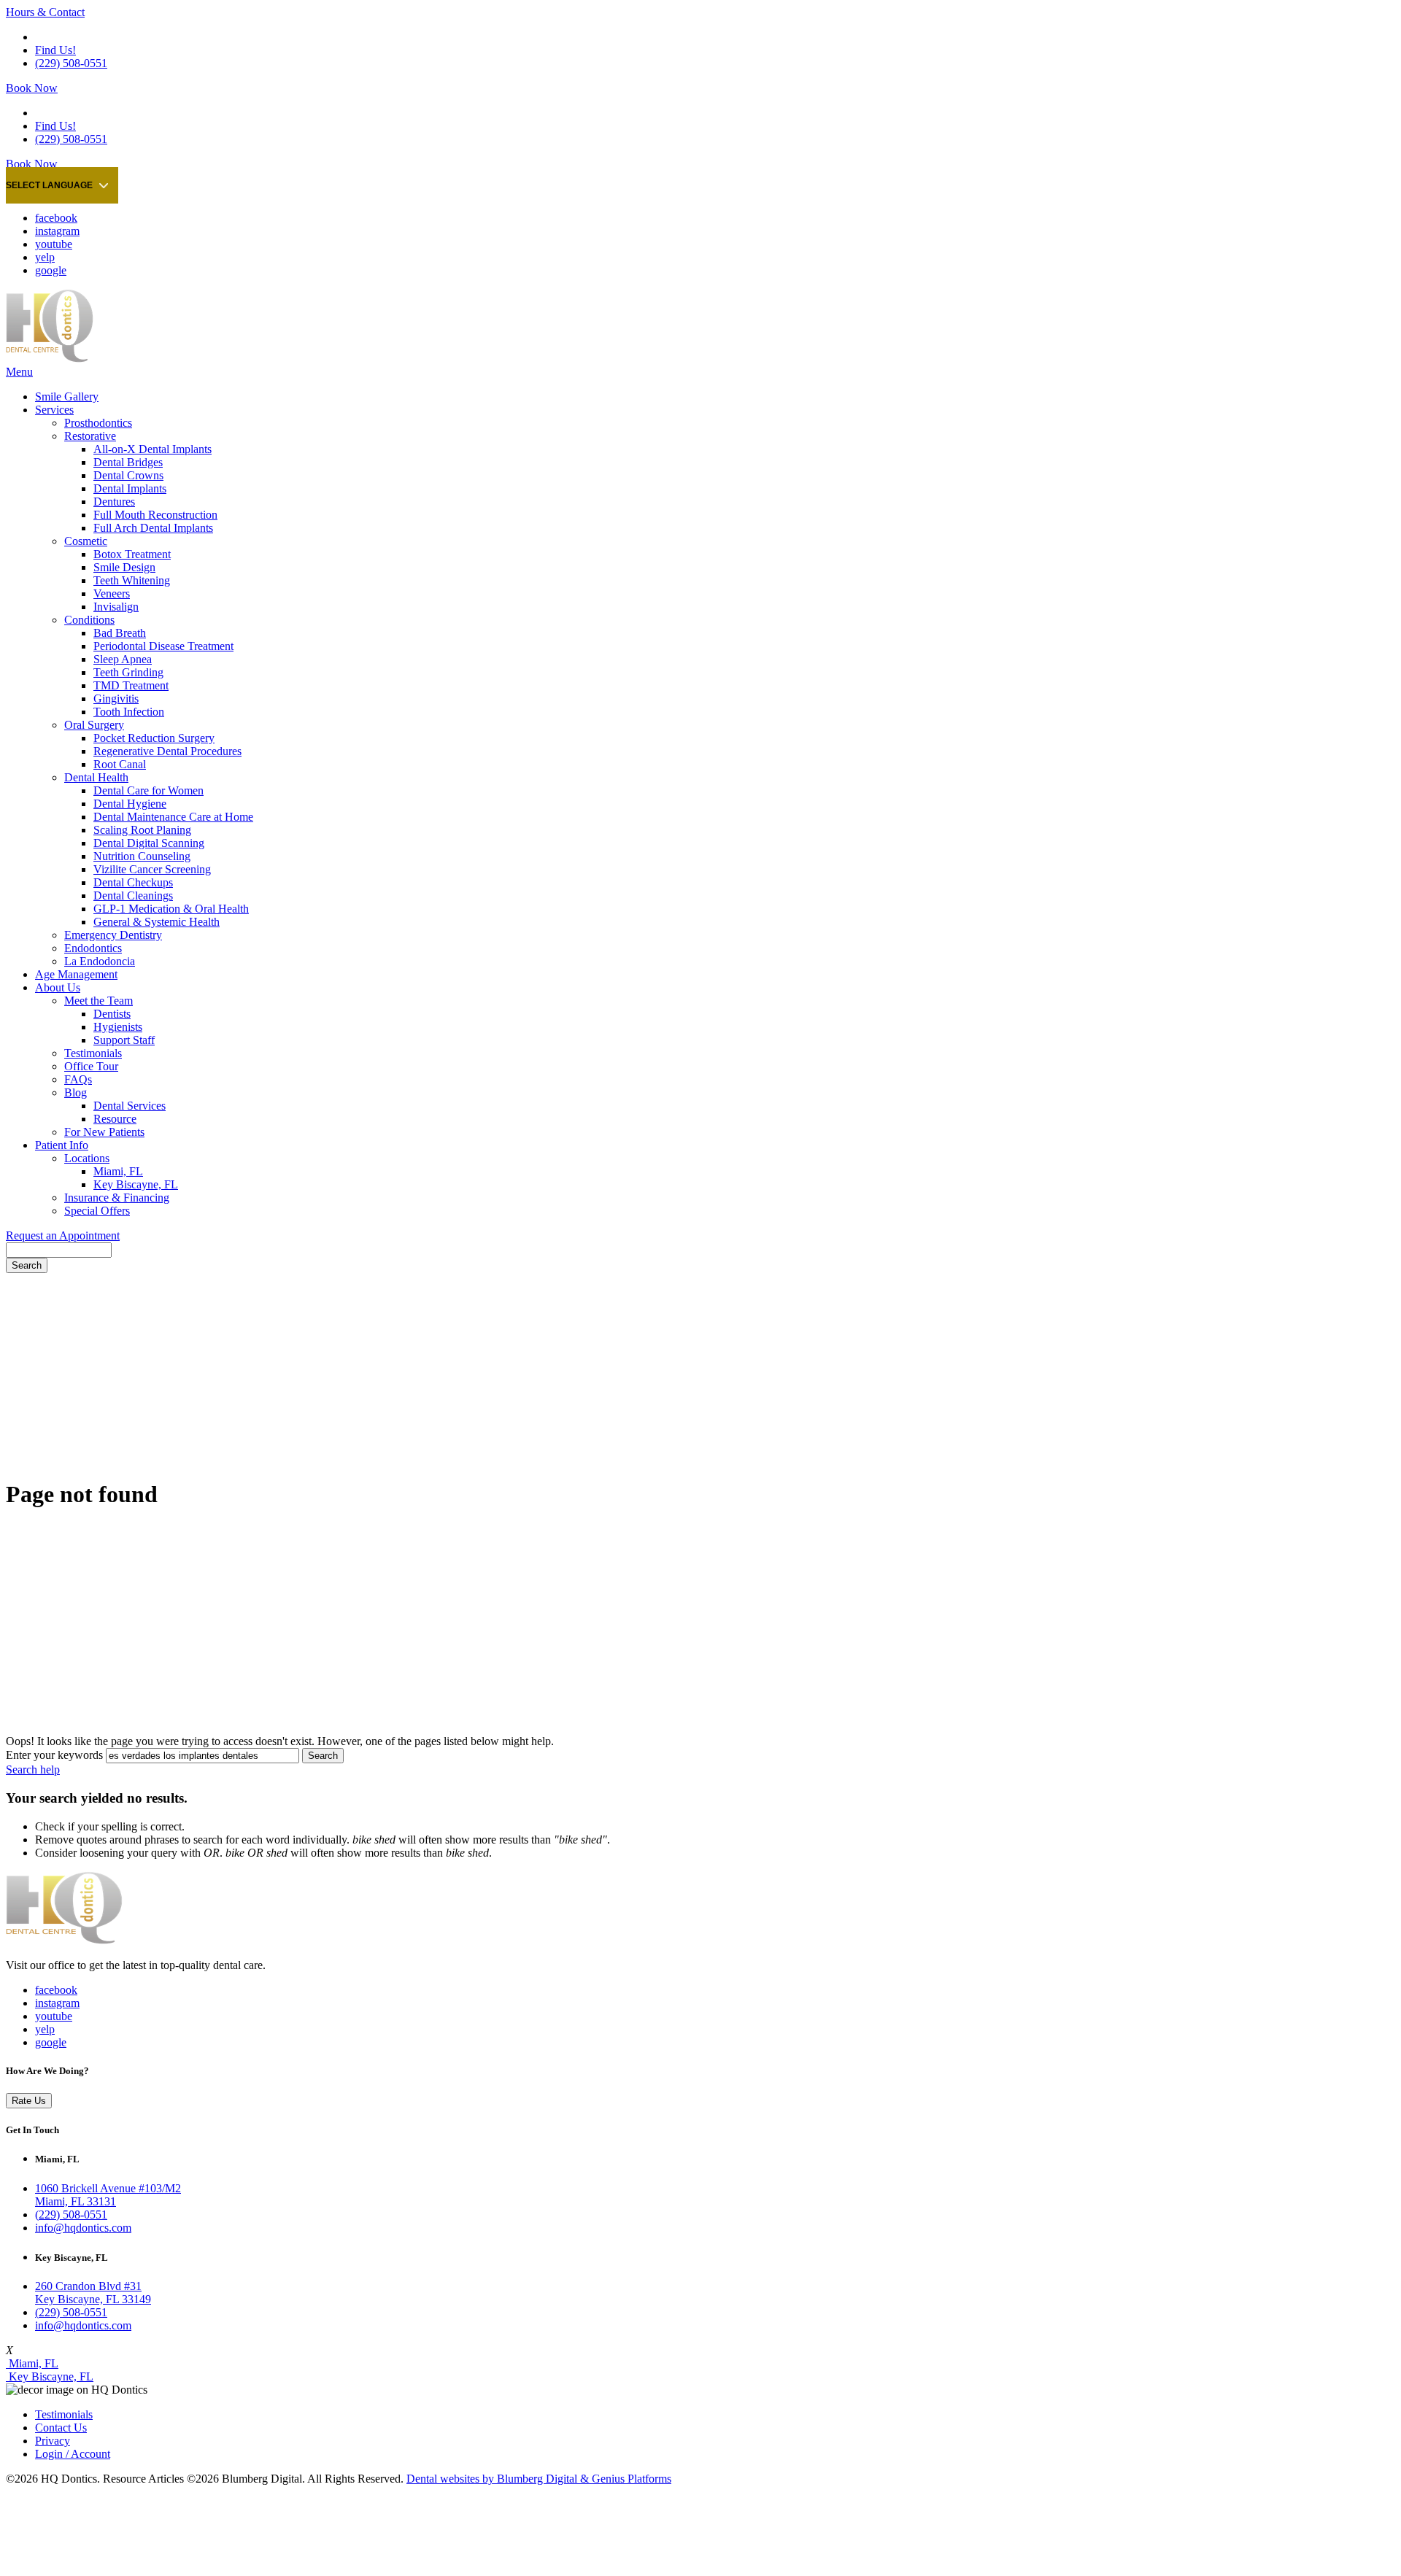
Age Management (76, 974)
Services (54, 410)
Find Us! (55, 50)
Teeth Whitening (132, 580)
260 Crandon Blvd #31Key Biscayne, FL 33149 (93, 2293)
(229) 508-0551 (71, 63)
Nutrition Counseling (142, 856)
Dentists (112, 1014)
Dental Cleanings (133, 896)
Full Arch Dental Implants (153, 528)
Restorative (90, 436)
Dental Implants (130, 488)
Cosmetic (86, 541)
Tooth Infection (129, 712)
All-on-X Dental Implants (153, 449)
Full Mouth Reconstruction (155, 515)
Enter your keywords (54, 1755)
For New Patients (104, 1132)
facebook (56, 218)
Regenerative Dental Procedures (167, 751)
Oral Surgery (94, 725)
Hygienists (118, 1027)
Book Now (32, 88)
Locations (87, 1158)
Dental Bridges (128, 462)
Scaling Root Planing (142, 830)
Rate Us (29, 2101)
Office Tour (91, 1066)
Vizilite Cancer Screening (152, 869)
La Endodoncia (100, 961)
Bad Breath (120, 633)
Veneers (112, 593)
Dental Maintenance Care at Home (173, 817)
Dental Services (130, 1106)
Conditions (89, 620)
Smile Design (124, 567)
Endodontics (93, 948)
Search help (33, 1769)
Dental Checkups (133, 882)
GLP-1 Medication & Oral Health (171, 909)
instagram (57, 231)
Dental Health (96, 777)
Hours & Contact (45, 12)
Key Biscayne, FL (136, 1184)
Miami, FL (118, 1171)
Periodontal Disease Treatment (163, 646)
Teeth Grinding (128, 672)
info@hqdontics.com (83, 2228)
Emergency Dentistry (113, 935)
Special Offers (97, 1211)
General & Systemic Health (157, 922)
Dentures (114, 502)
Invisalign (116, 607)
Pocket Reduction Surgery (154, 738)
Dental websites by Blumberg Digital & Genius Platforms (539, 2479)
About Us (58, 987)
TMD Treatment (131, 685)
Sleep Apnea (123, 659)
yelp (45, 257)
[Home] (50, 359)
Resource (115, 1119)
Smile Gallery (67, 397)
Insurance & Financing (117, 1198)
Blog (76, 1092)
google (51, 270)
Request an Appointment (63, 1235)
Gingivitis (116, 699)
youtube (54, 244)
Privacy (53, 2441)
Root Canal (120, 764)
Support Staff (124, 1040)
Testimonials (93, 1053)
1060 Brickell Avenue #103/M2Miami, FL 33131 (108, 2195)
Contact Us (61, 2428)
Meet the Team (99, 1001)
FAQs (78, 1079)
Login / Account (73, 2454)
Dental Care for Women (148, 790)
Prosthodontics (98, 423)
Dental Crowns (128, 475)
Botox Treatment (132, 554)
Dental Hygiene (130, 804)
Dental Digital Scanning (149, 843)
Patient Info (62, 1145)
